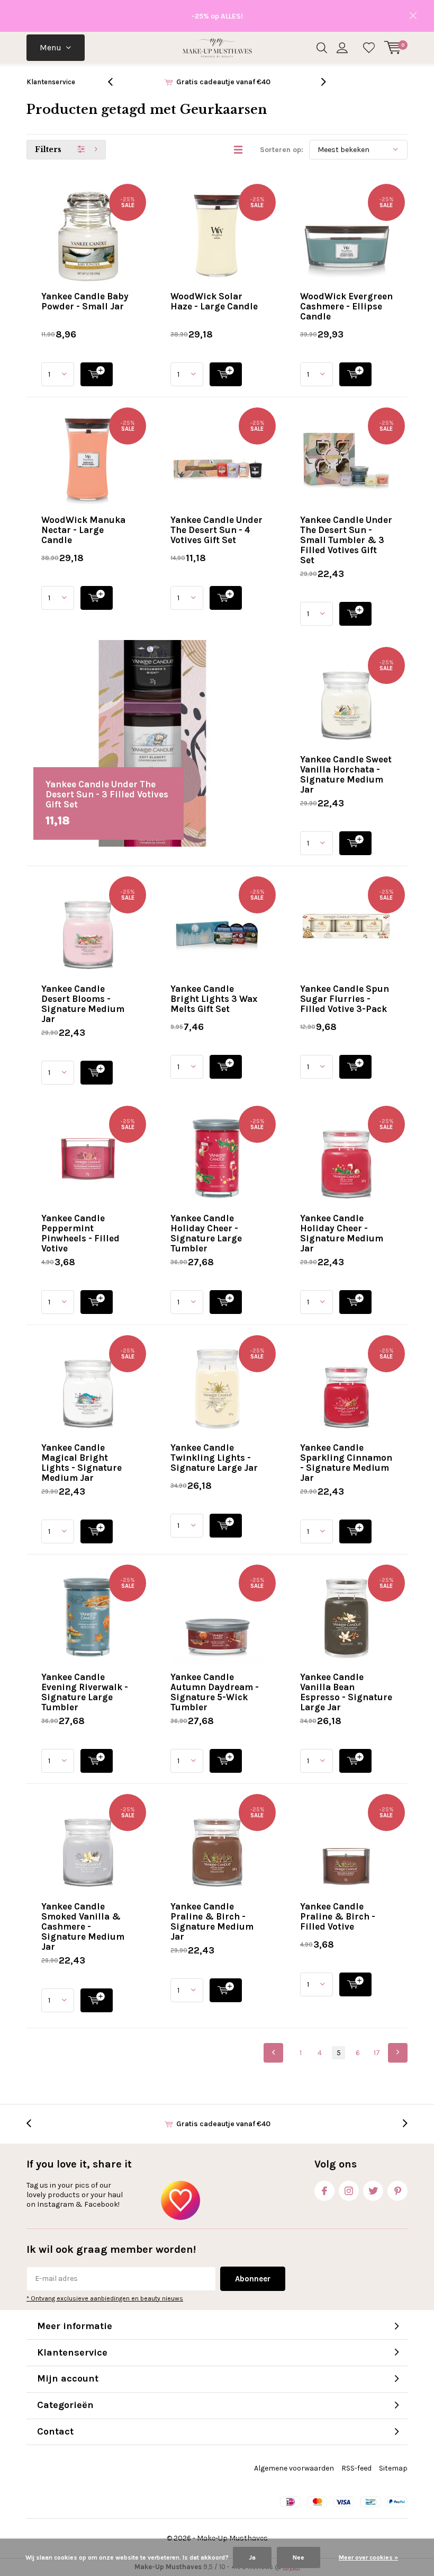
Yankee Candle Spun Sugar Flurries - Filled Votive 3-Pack (345, 999)
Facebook (324, 2191)
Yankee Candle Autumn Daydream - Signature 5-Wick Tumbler (215, 1692)
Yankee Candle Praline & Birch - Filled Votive (338, 1916)
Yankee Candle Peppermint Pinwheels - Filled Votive (80, 1233)
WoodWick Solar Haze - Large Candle (214, 301)
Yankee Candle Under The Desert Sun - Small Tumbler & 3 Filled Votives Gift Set (346, 540)
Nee (299, 2557)
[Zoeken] (322, 48)
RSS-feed (356, 2468)
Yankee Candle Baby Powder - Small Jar (85, 301)
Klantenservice (51, 82)
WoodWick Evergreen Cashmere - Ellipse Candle (346, 306)
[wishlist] (369, 48)
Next (398, 2053)
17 (377, 2053)
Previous (273, 2053)
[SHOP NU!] (97, 374)
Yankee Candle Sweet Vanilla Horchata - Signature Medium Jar (346, 774)
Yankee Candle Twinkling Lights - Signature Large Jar (214, 1458)
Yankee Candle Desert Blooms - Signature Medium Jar (83, 1004)
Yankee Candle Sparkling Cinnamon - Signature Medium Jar (346, 1463)
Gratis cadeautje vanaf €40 (223, 82)
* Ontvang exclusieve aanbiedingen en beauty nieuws (105, 2298)
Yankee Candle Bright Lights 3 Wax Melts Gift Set (214, 999)
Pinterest (397, 2191)
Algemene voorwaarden (294, 2468)
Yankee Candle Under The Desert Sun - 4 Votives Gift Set (216, 530)
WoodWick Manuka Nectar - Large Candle (83, 530)
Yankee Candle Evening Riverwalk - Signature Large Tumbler (85, 1692)
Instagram (349, 2191)
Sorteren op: (282, 150)
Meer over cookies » (368, 2557)
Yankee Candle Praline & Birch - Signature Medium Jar (212, 1921)
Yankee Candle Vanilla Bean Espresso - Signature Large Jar (346, 1692)
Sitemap (393, 2468)
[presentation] (116, 82)
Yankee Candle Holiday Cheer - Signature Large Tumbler (206, 1233)
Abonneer (253, 2279)
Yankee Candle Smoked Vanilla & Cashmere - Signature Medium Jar (83, 1926)
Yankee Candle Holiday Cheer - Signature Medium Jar (342, 1233)
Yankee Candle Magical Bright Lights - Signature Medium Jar (82, 1463)
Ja (252, 2557)
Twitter (373, 2191)
